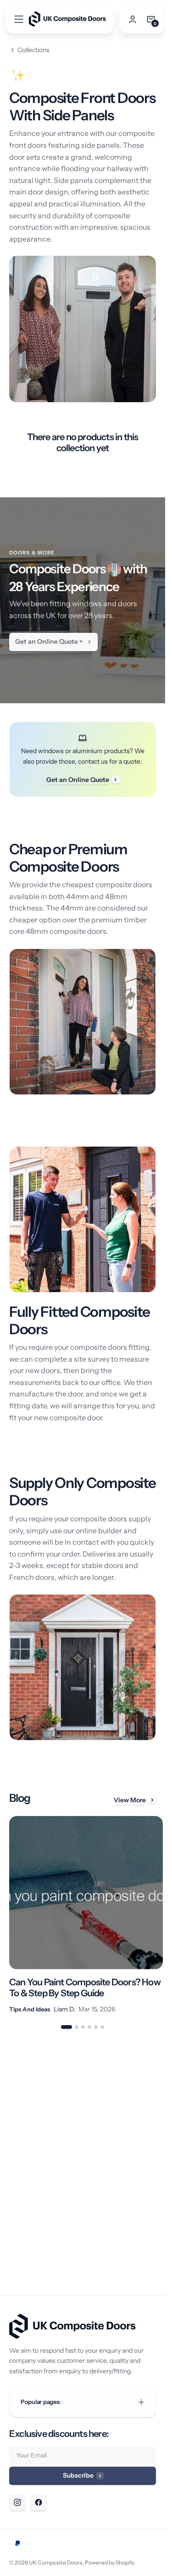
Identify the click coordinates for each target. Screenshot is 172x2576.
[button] (19, 19)
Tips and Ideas (30, 2002)
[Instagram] (17, 2502)
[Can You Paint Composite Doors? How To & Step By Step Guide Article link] (83, 1912)
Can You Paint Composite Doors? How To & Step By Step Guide (75, 1981)
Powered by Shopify (110, 2563)
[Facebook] (39, 2502)
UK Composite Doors (56, 2563)
